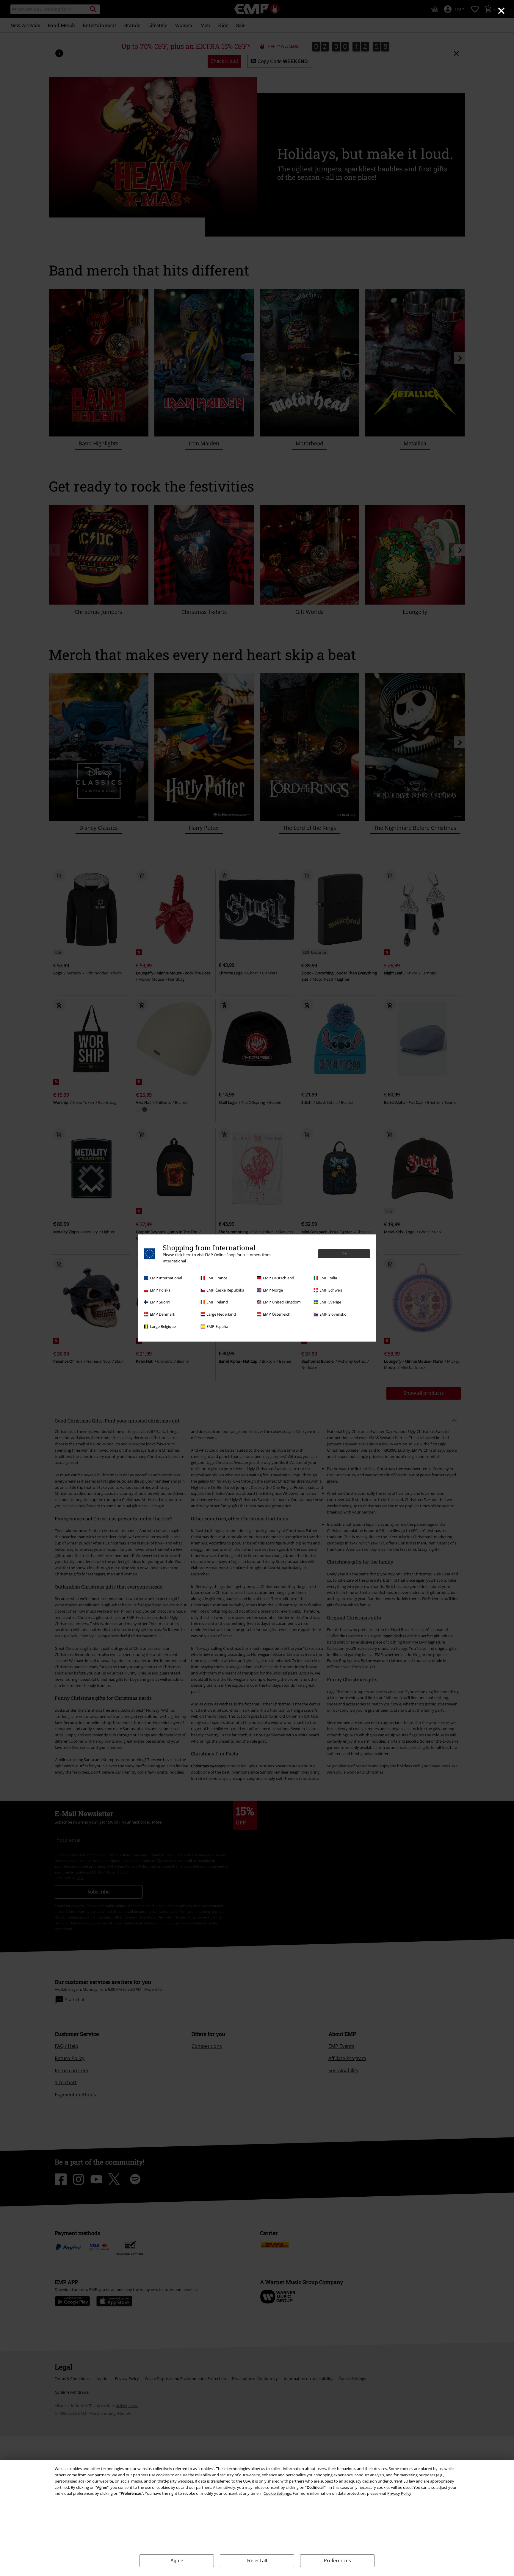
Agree (177, 2561)
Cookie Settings (277, 2493)
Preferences (337, 2561)
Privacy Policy (399, 2493)
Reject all (257, 2561)
